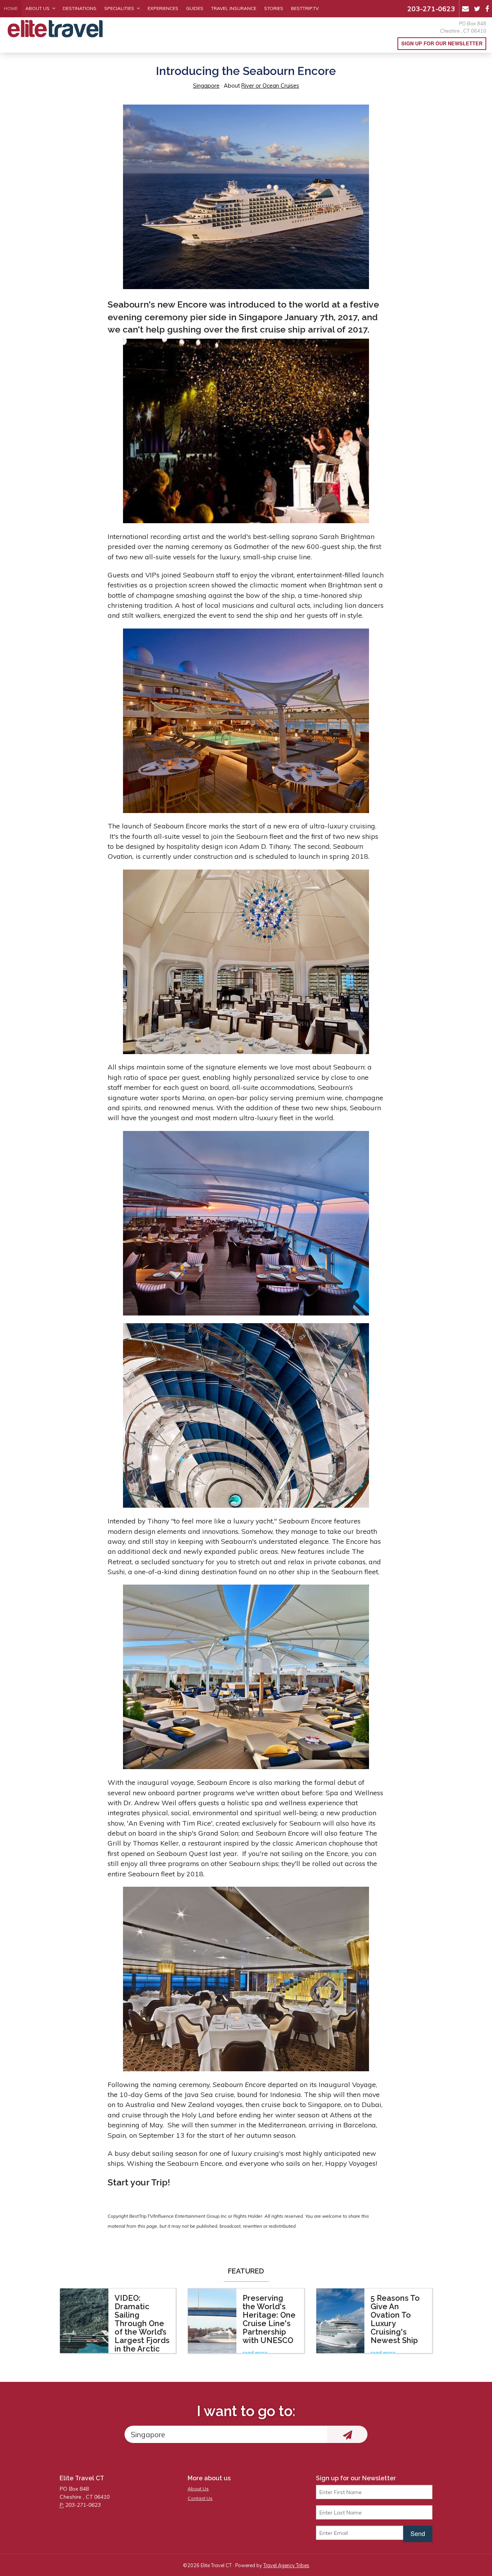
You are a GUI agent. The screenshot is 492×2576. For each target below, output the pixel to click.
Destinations (80, 8)
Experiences (163, 8)
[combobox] (226, 2434)
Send (418, 2534)
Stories (274, 8)
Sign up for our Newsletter (442, 43)
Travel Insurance (234, 8)
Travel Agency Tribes (286, 2565)
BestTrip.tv (305, 8)
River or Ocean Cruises (270, 86)
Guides (195, 8)
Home (11, 8)
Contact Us (200, 2498)
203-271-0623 (431, 8)
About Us (37, 8)
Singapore (206, 86)
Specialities (119, 8)
